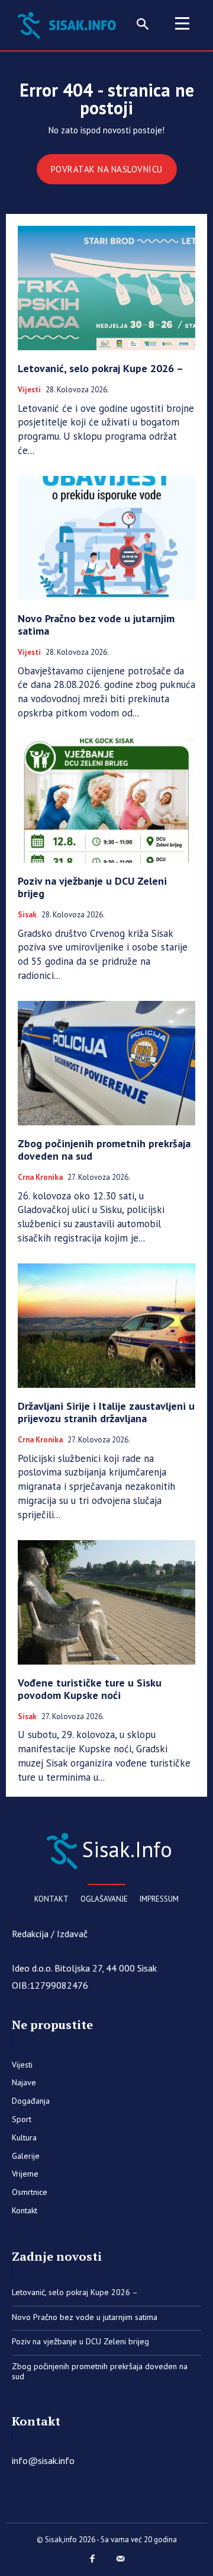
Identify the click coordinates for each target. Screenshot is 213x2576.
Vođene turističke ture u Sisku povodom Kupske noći (90, 1689)
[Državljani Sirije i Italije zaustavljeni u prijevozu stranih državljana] (106, 1326)
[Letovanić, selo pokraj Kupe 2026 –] (106, 288)
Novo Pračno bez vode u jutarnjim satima (96, 625)
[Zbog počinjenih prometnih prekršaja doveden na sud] (106, 1063)
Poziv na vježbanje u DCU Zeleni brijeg (92, 887)
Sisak (27, 915)
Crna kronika (40, 1177)
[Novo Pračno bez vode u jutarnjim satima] (106, 538)
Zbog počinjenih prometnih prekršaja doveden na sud (104, 1150)
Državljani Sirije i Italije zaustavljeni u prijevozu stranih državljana (106, 1412)
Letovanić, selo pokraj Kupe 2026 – (101, 368)
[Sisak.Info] (69, 24)
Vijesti (29, 390)
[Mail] (121, 2559)
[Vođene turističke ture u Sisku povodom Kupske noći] (106, 1602)
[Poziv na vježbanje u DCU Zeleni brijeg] (106, 801)
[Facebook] (93, 2559)
